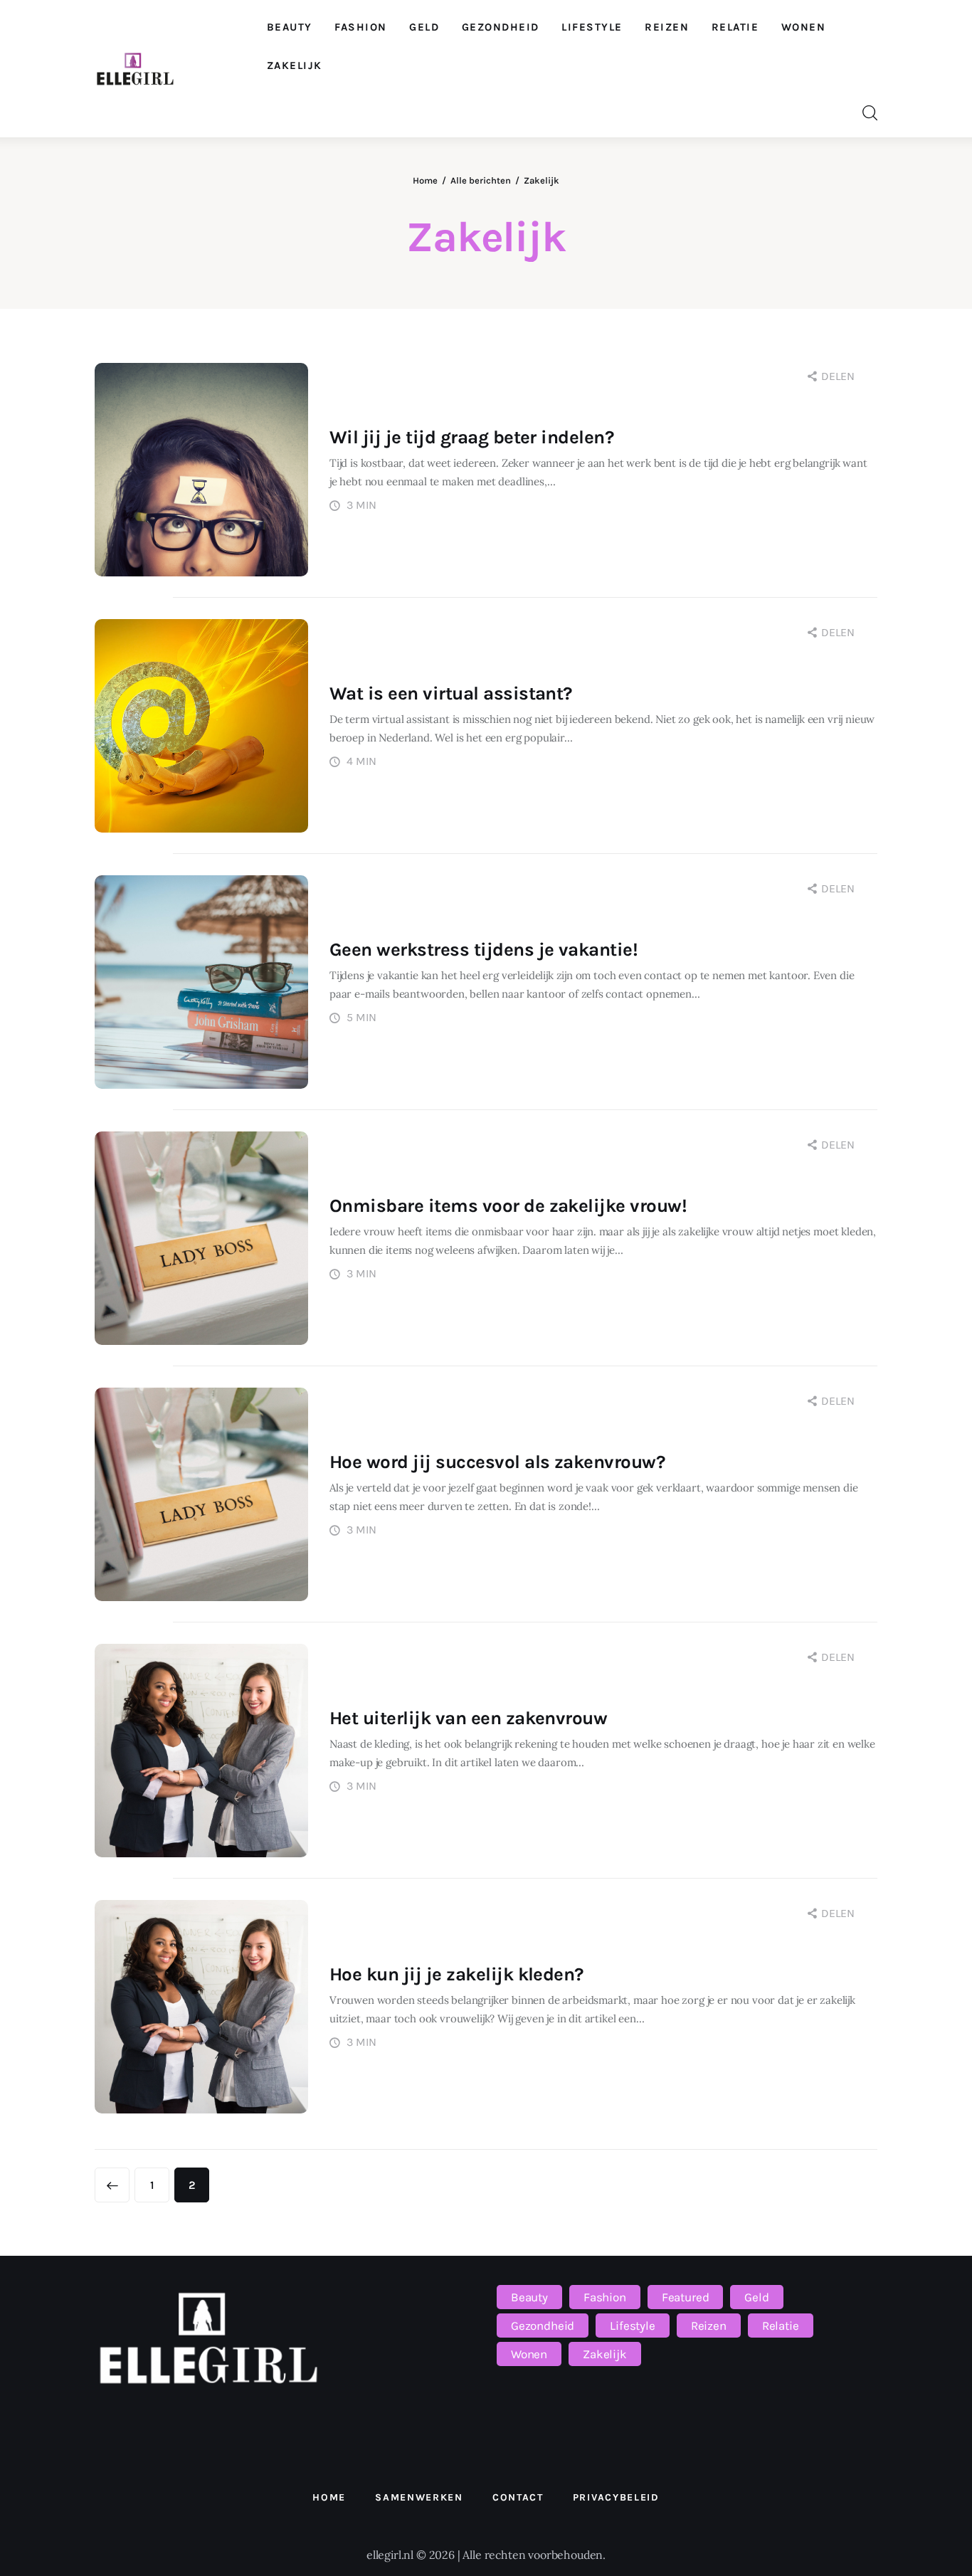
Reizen (709, 2326)
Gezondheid (543, 2326)
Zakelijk (605, 2354)
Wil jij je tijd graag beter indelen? (471, 437)
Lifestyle (632, 2326)
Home (425, 180)
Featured (686, 2297)
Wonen (529, 2354)
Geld (756, 2297)
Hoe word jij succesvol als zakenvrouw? (497, 1462)
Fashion (605, 2297)
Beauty (529, 2297)
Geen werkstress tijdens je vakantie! (484, 950)
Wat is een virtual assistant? (451, 693)
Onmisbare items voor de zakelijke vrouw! (508, 1206)
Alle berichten (481, 180)
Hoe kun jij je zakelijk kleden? (456, 1974)
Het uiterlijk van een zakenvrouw (468, 1718)
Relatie (781, 2326)
